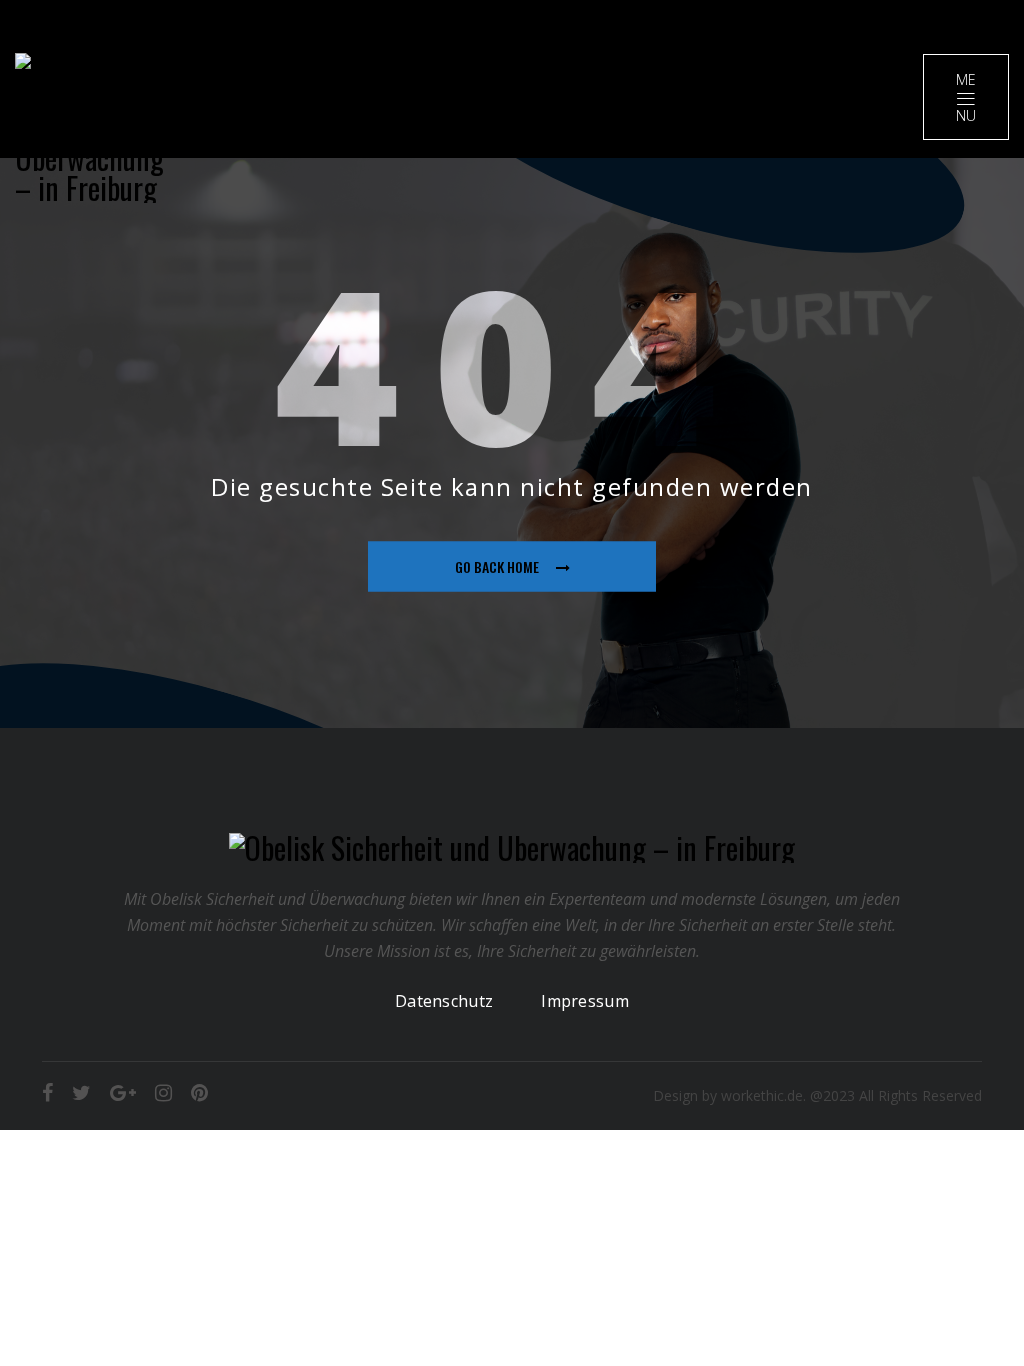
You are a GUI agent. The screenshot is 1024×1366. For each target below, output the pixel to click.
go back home (497, 566)
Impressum (585, 1001)
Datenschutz (444, 1001)
